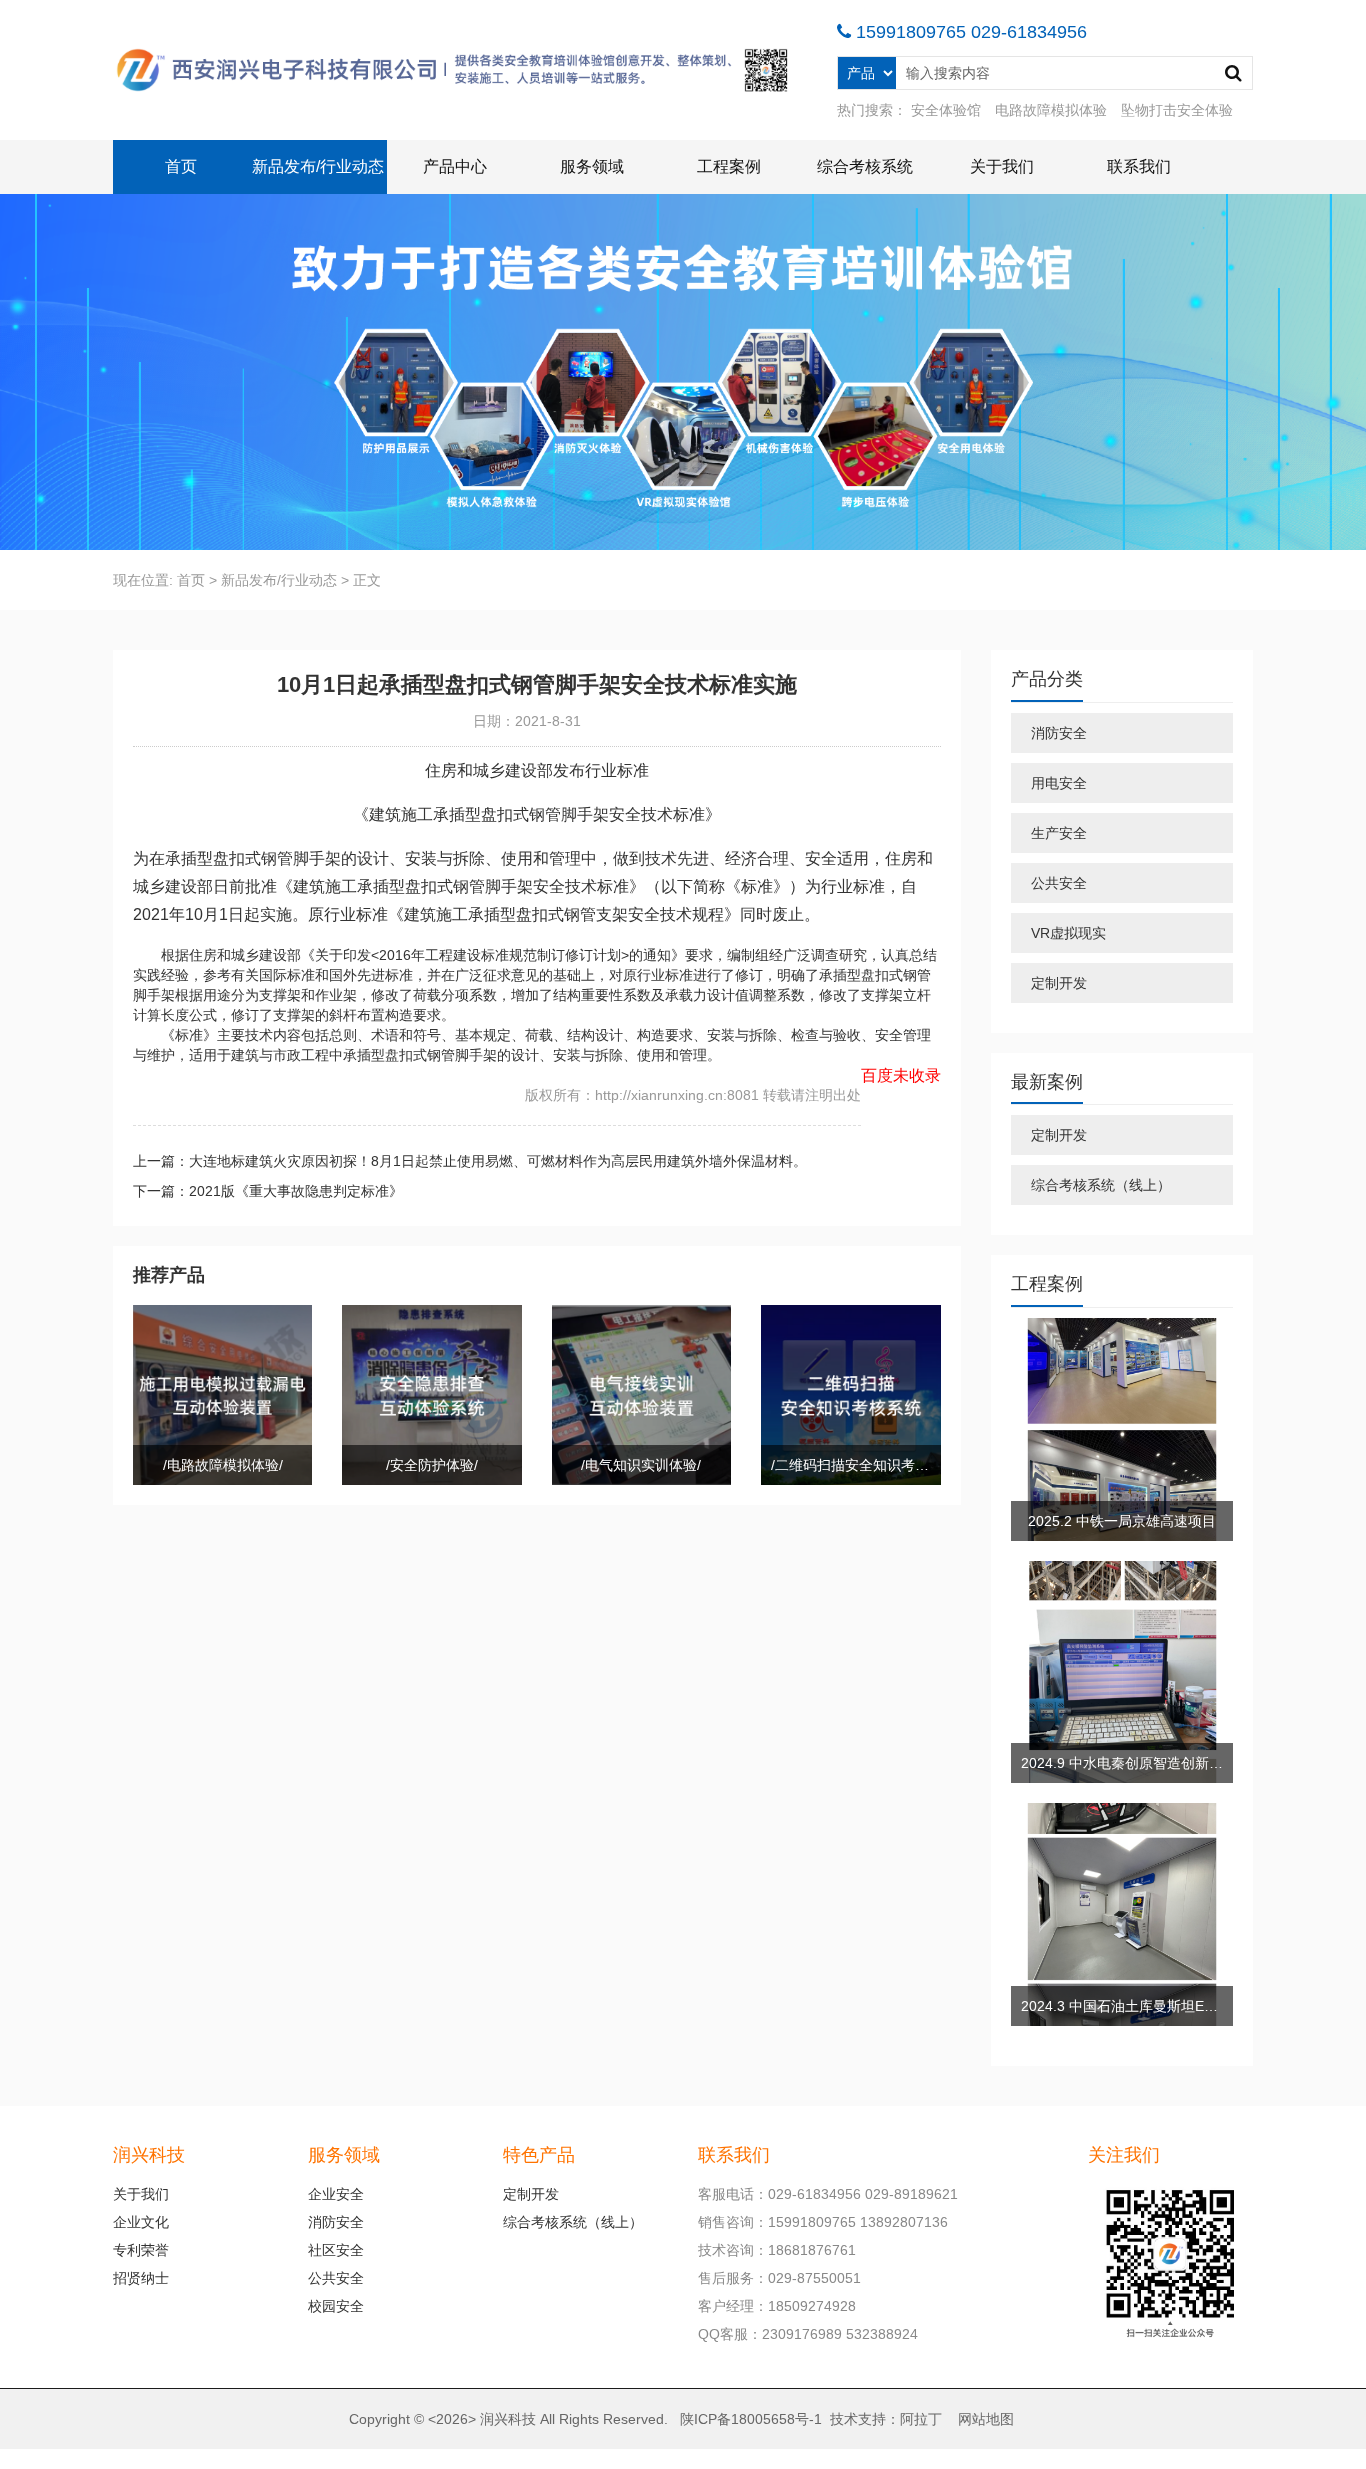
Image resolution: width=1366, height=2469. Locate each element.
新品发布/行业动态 (318, 166)
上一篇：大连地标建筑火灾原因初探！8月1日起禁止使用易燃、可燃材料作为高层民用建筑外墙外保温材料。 (470, 1161)
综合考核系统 (865, 166)
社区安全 (336, 2250)
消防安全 (1059, 733)
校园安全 (336, 2306)
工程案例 (729, 166)
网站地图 (986, 2419)
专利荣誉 (141, 2250)
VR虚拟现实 (1068, 933)
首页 (181, 166)
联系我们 (1139, 166)
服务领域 (592, 166)
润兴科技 (508, 2419)
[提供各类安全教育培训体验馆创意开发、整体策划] (455, 70)
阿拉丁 (921, 2419)
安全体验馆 (946, 110)
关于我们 (1002, 166)
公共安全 (1059, 883)
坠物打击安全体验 (1177, 110)
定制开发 (1059, 983)
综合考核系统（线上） (1101, 1185)
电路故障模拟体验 (1051, 110)
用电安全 (1059, 783)
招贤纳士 (141, 2278)
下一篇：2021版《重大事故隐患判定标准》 (268, 1191)
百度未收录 (901, 1075)
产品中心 (455, 166)
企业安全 (336, 2194)
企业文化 (141, 2222)
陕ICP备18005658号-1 (751, 2419)
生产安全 (1059, 833)
